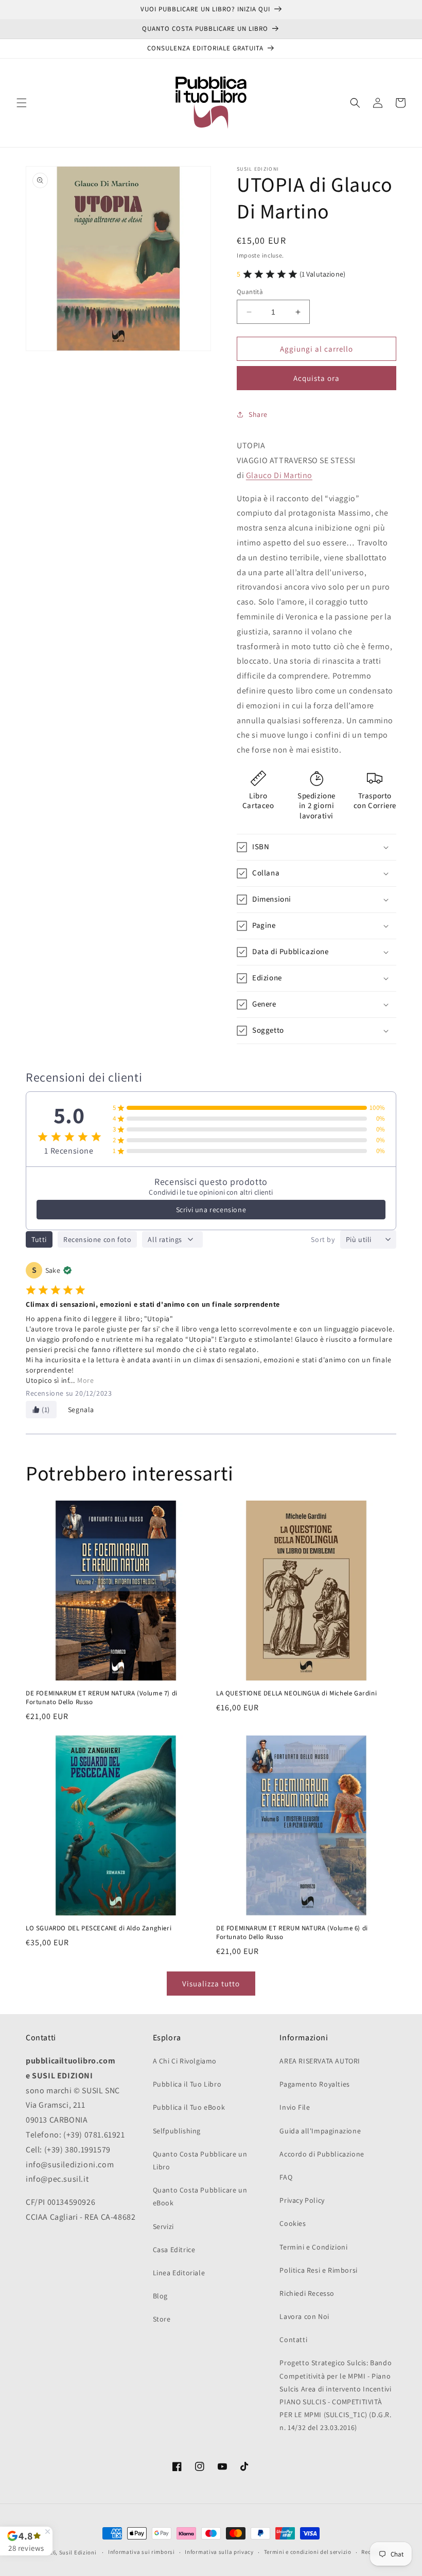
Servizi (163, 2226)
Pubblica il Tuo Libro (187, 2084)
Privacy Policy (302, 2200)
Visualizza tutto (211, 1984)
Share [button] (258, 414)
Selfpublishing (177, 2131)
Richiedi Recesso (307, 2293)
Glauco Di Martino (279, 475)
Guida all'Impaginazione (320, 2131)
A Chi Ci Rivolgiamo (185, 2061)
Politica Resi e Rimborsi (318, 2270)
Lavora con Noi (304, 2316)
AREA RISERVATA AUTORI (320, 2061)
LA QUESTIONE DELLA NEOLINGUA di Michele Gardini (296, 1694)
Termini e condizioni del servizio (308, 2552)
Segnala (81, 1410)
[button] (22, 103)
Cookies (293, 2223)
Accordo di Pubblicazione (322, 2154)
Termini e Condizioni (313, 2247)
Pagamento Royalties (314, 2084)
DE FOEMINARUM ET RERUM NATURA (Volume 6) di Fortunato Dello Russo (292, 1933)
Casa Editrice (174, 2250)
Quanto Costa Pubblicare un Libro (200, 2160)
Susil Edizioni (78, 2552)
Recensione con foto (97, 1239)
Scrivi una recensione (211, 1210)
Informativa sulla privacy (219, 2552)
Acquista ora (316, 378)
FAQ (286, 2177)
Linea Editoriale (179, 2273)
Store (162, 2319)
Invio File (295, 2107)
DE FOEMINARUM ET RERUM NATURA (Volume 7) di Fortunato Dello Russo (102, 1698)
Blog (160, 2296)
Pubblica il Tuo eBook (189, 2107)
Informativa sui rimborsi (142, 2552)
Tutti (39, 1239)
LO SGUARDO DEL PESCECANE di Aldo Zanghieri (99, 1929)
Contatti (293, 2340)
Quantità (250, 292)
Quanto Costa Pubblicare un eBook (200, 2196)
